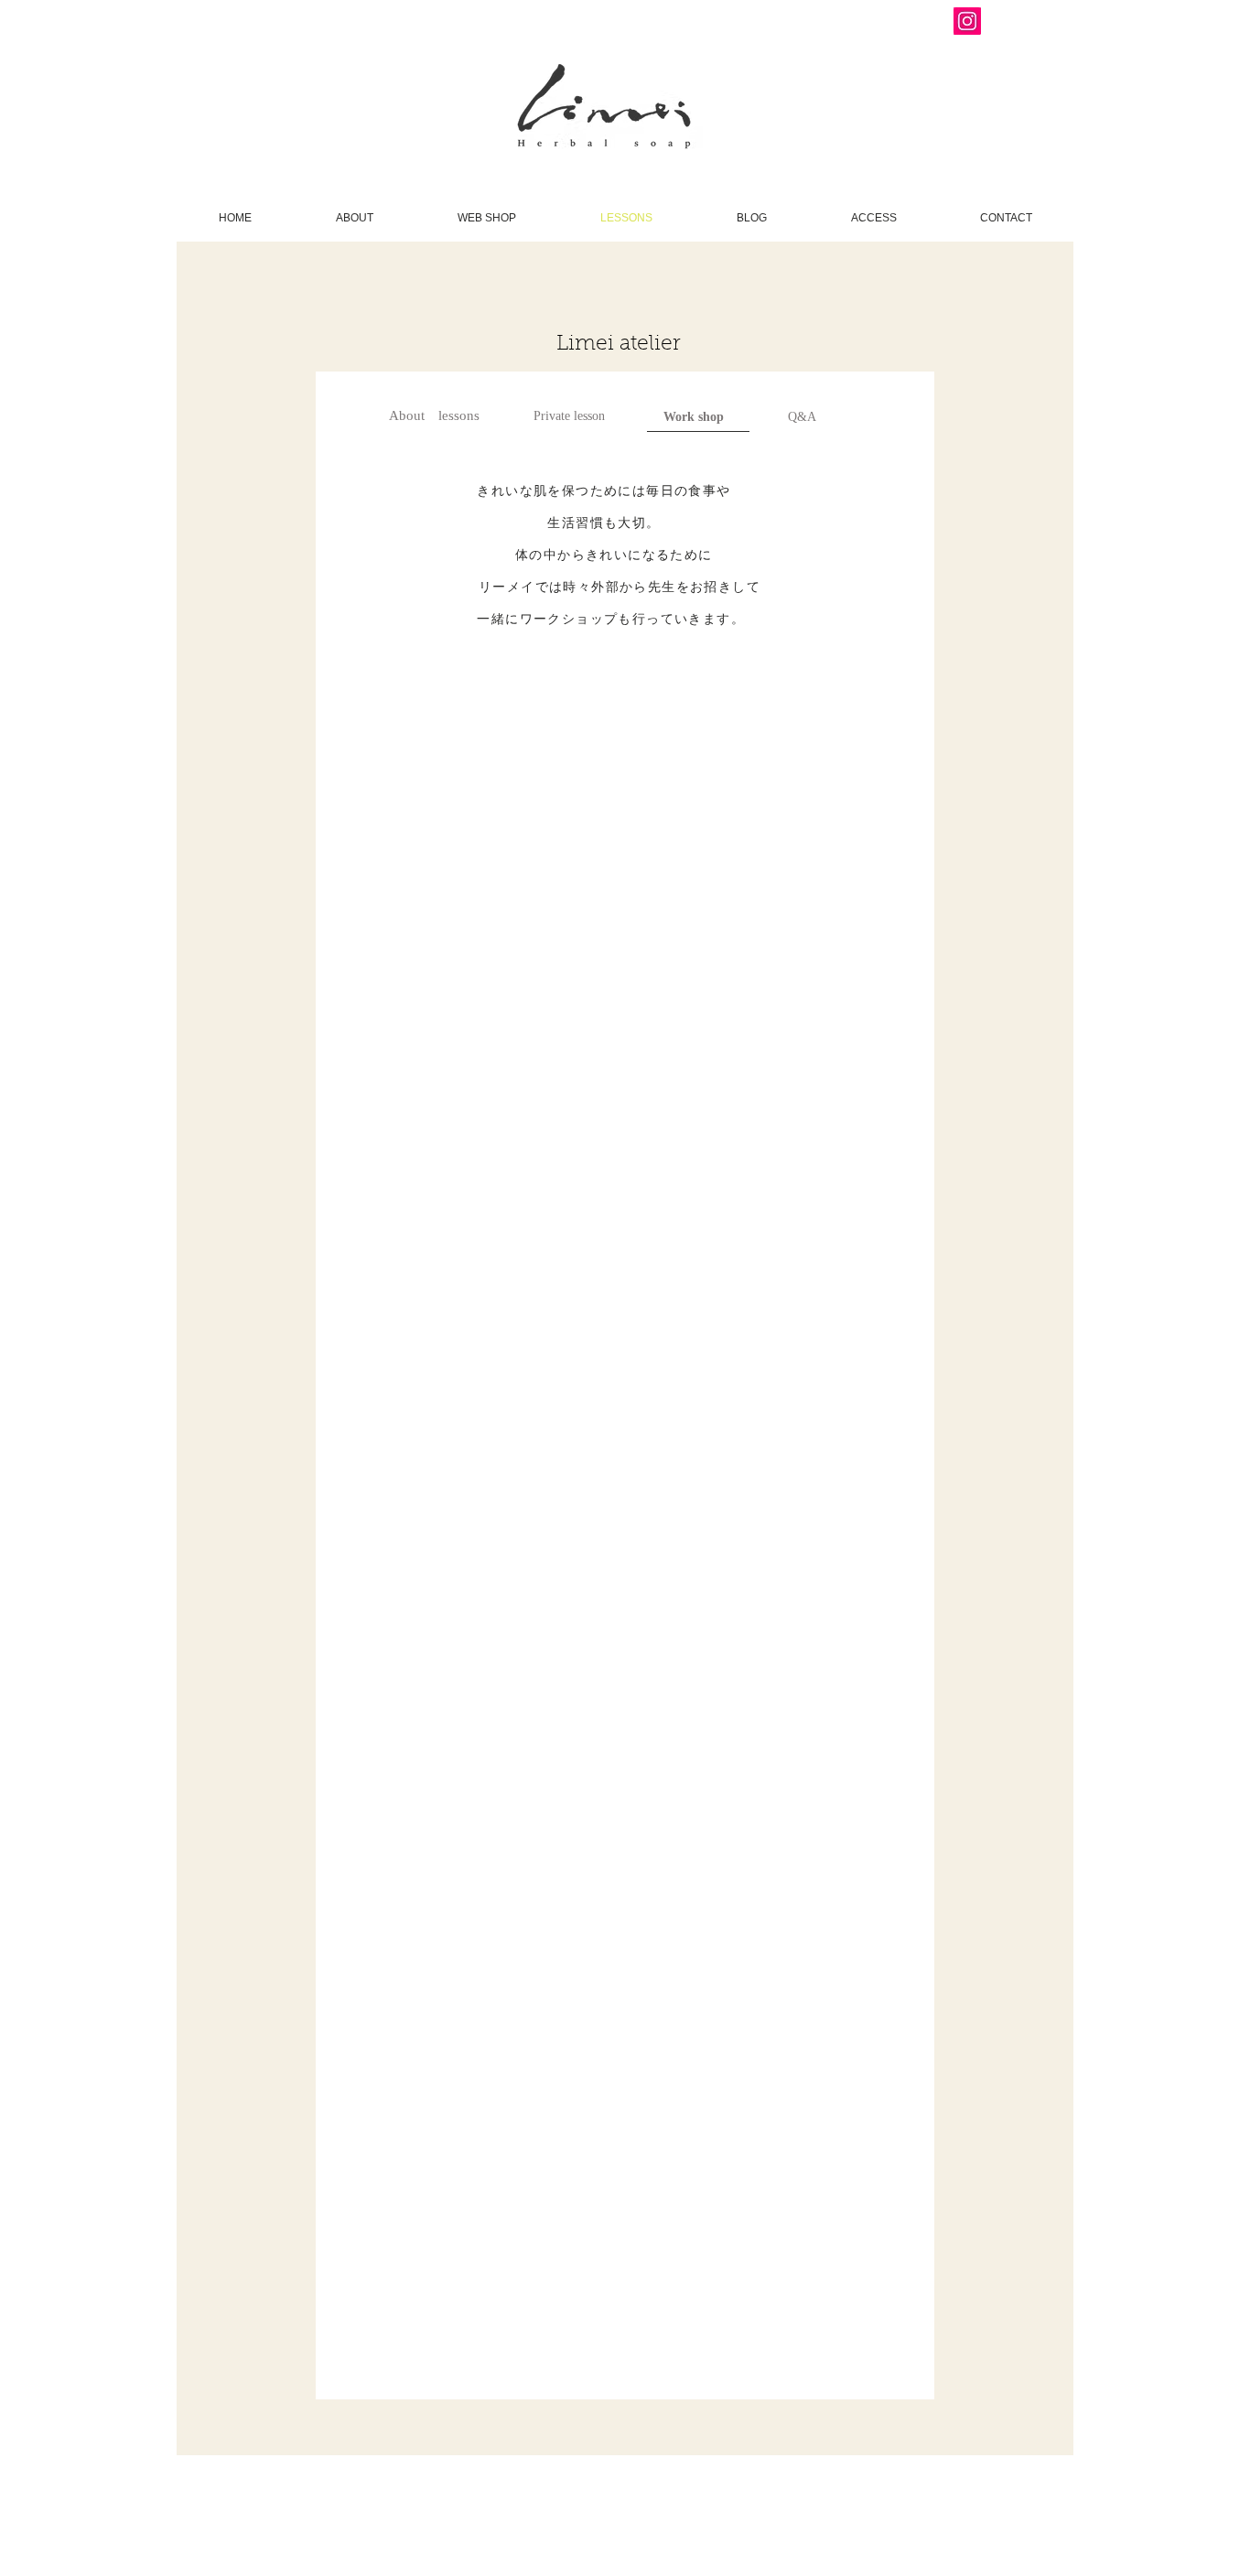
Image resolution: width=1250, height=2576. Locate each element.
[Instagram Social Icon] (967, 21)
